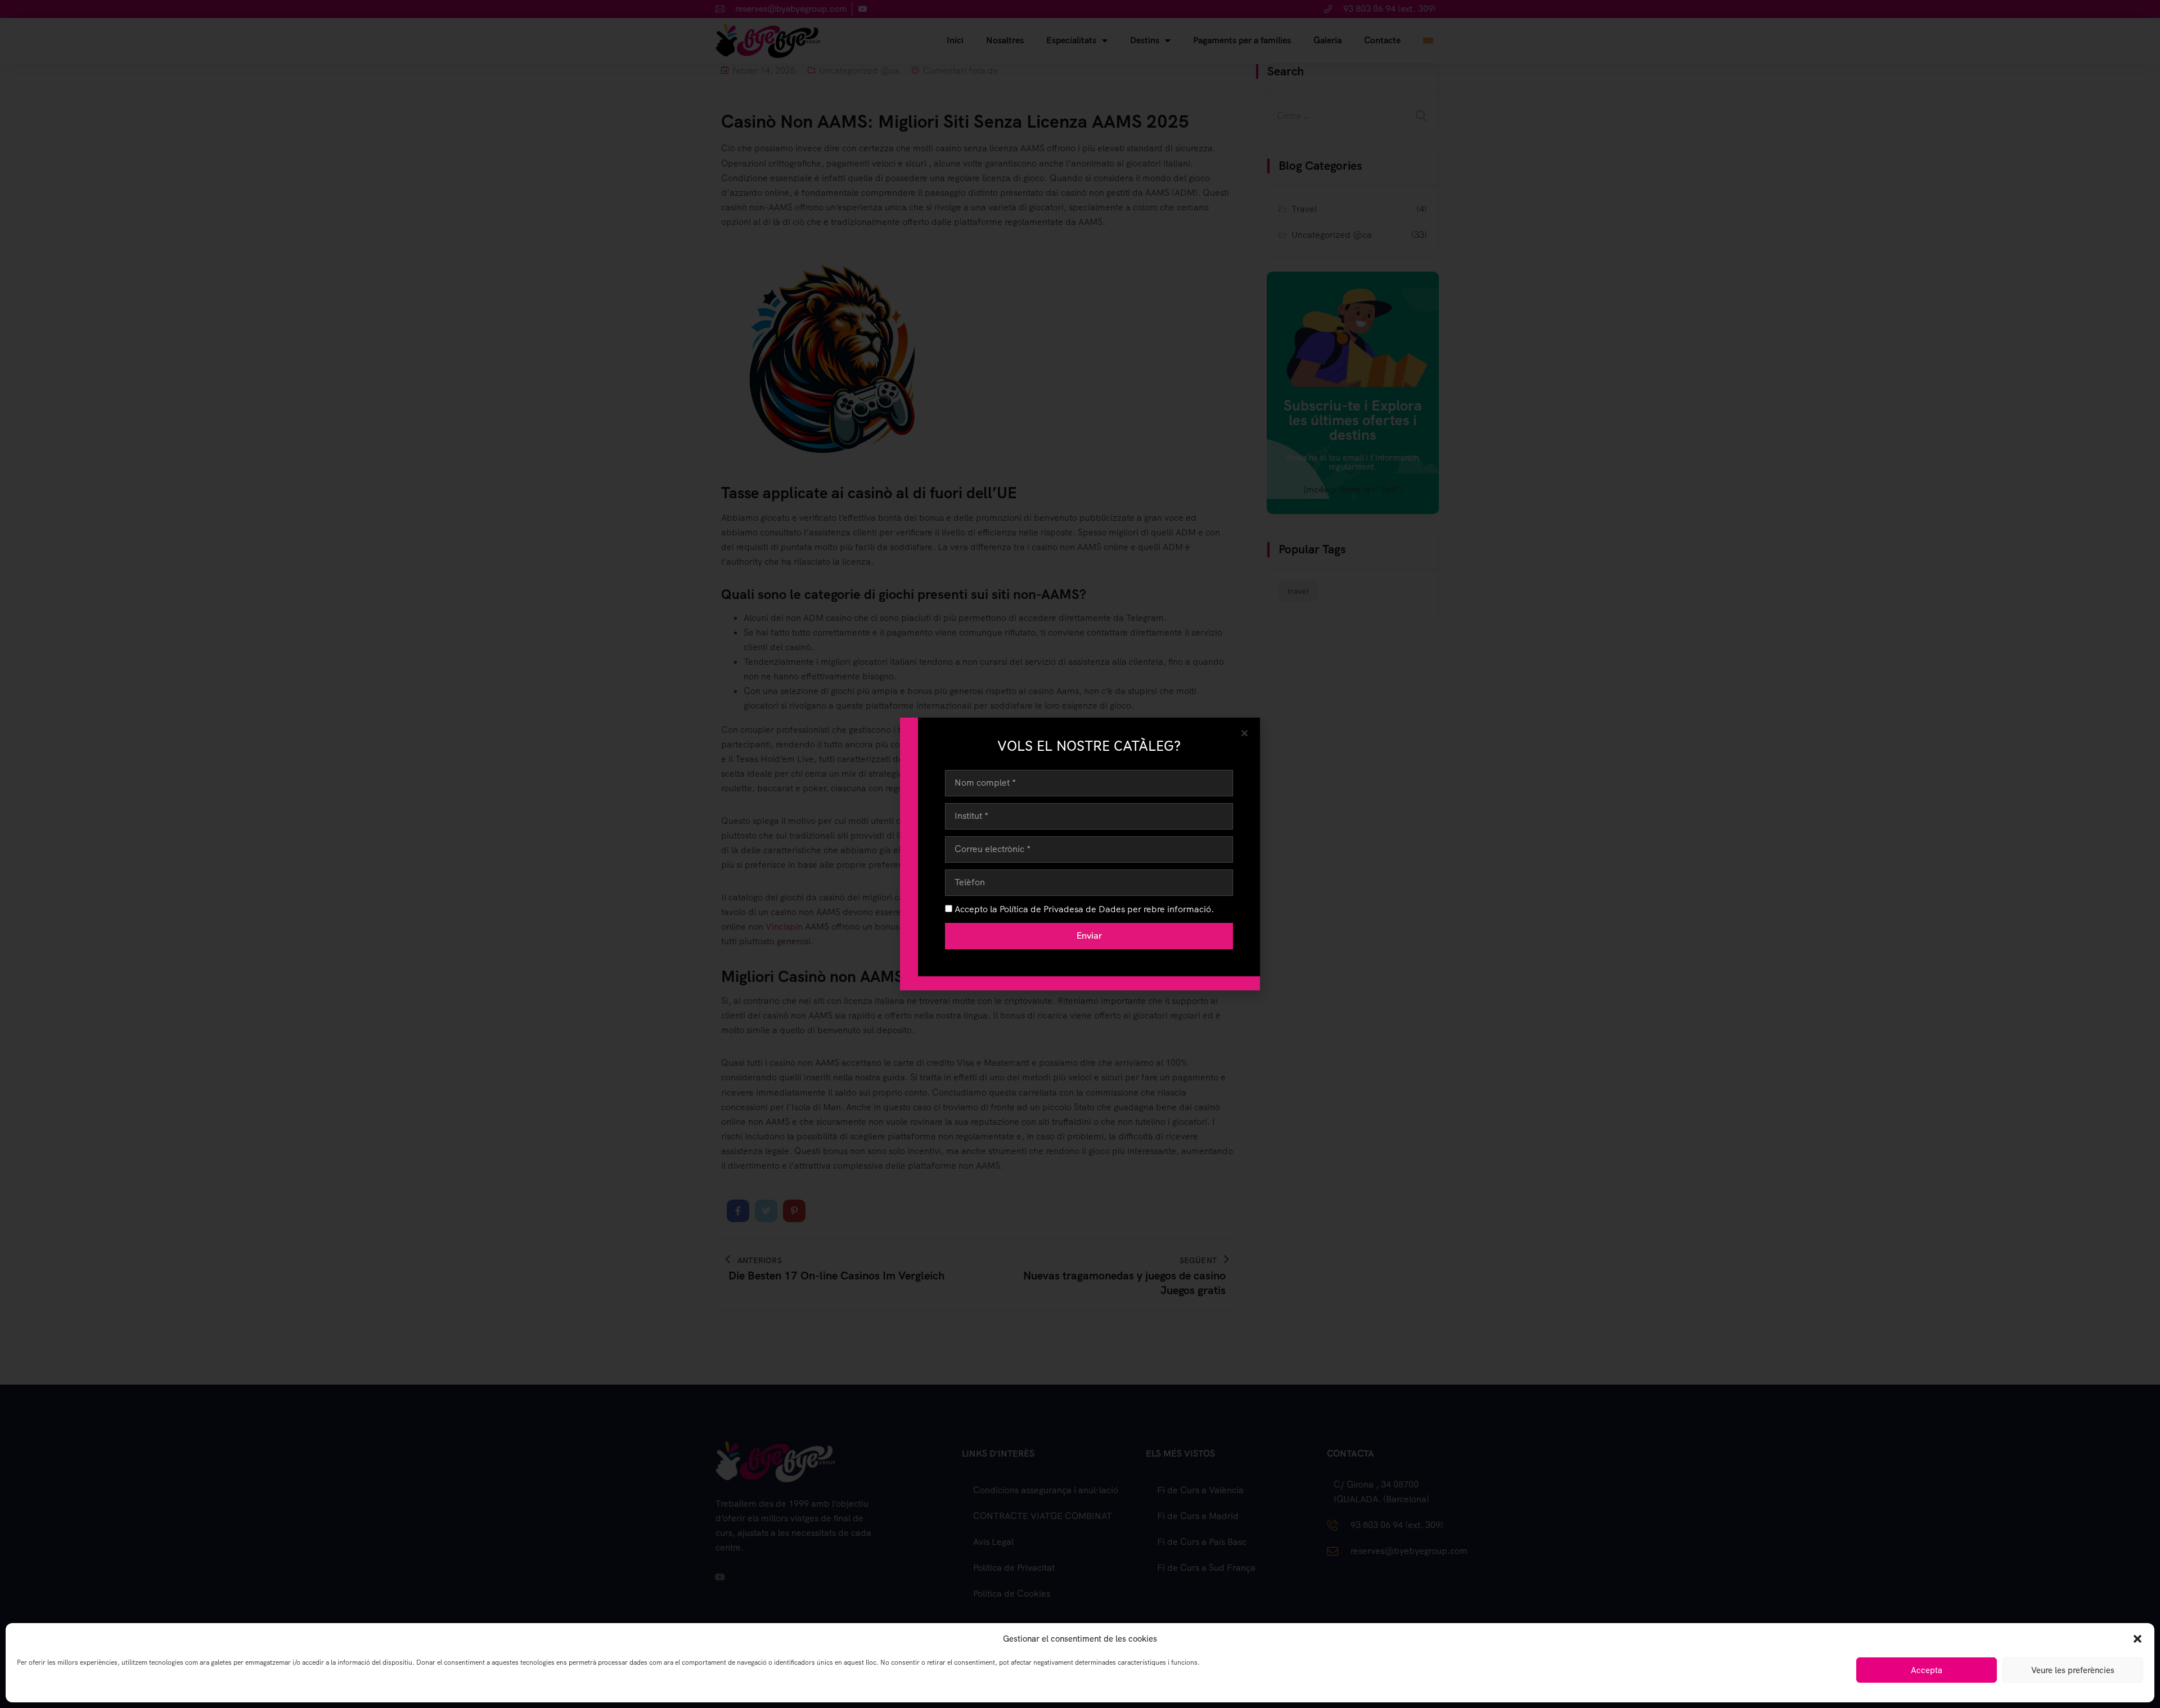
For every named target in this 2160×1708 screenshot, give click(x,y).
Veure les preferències (2073, 1670)
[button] (2137, 1639)
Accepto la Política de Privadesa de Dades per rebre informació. (1084, 909)
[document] (1080, 854)
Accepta (1927, 1670)
